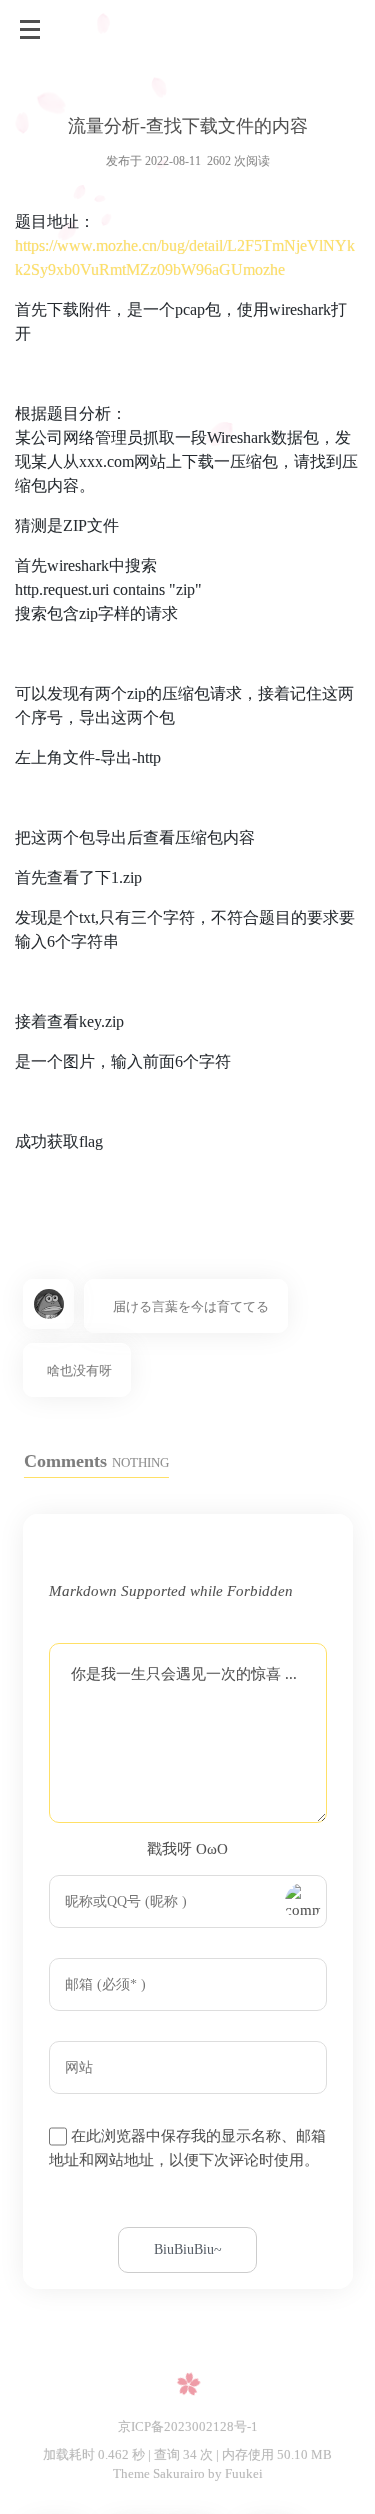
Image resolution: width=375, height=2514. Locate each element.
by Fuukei (234, 2473)
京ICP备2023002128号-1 (188, 2426)
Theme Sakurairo (159, 2473)
